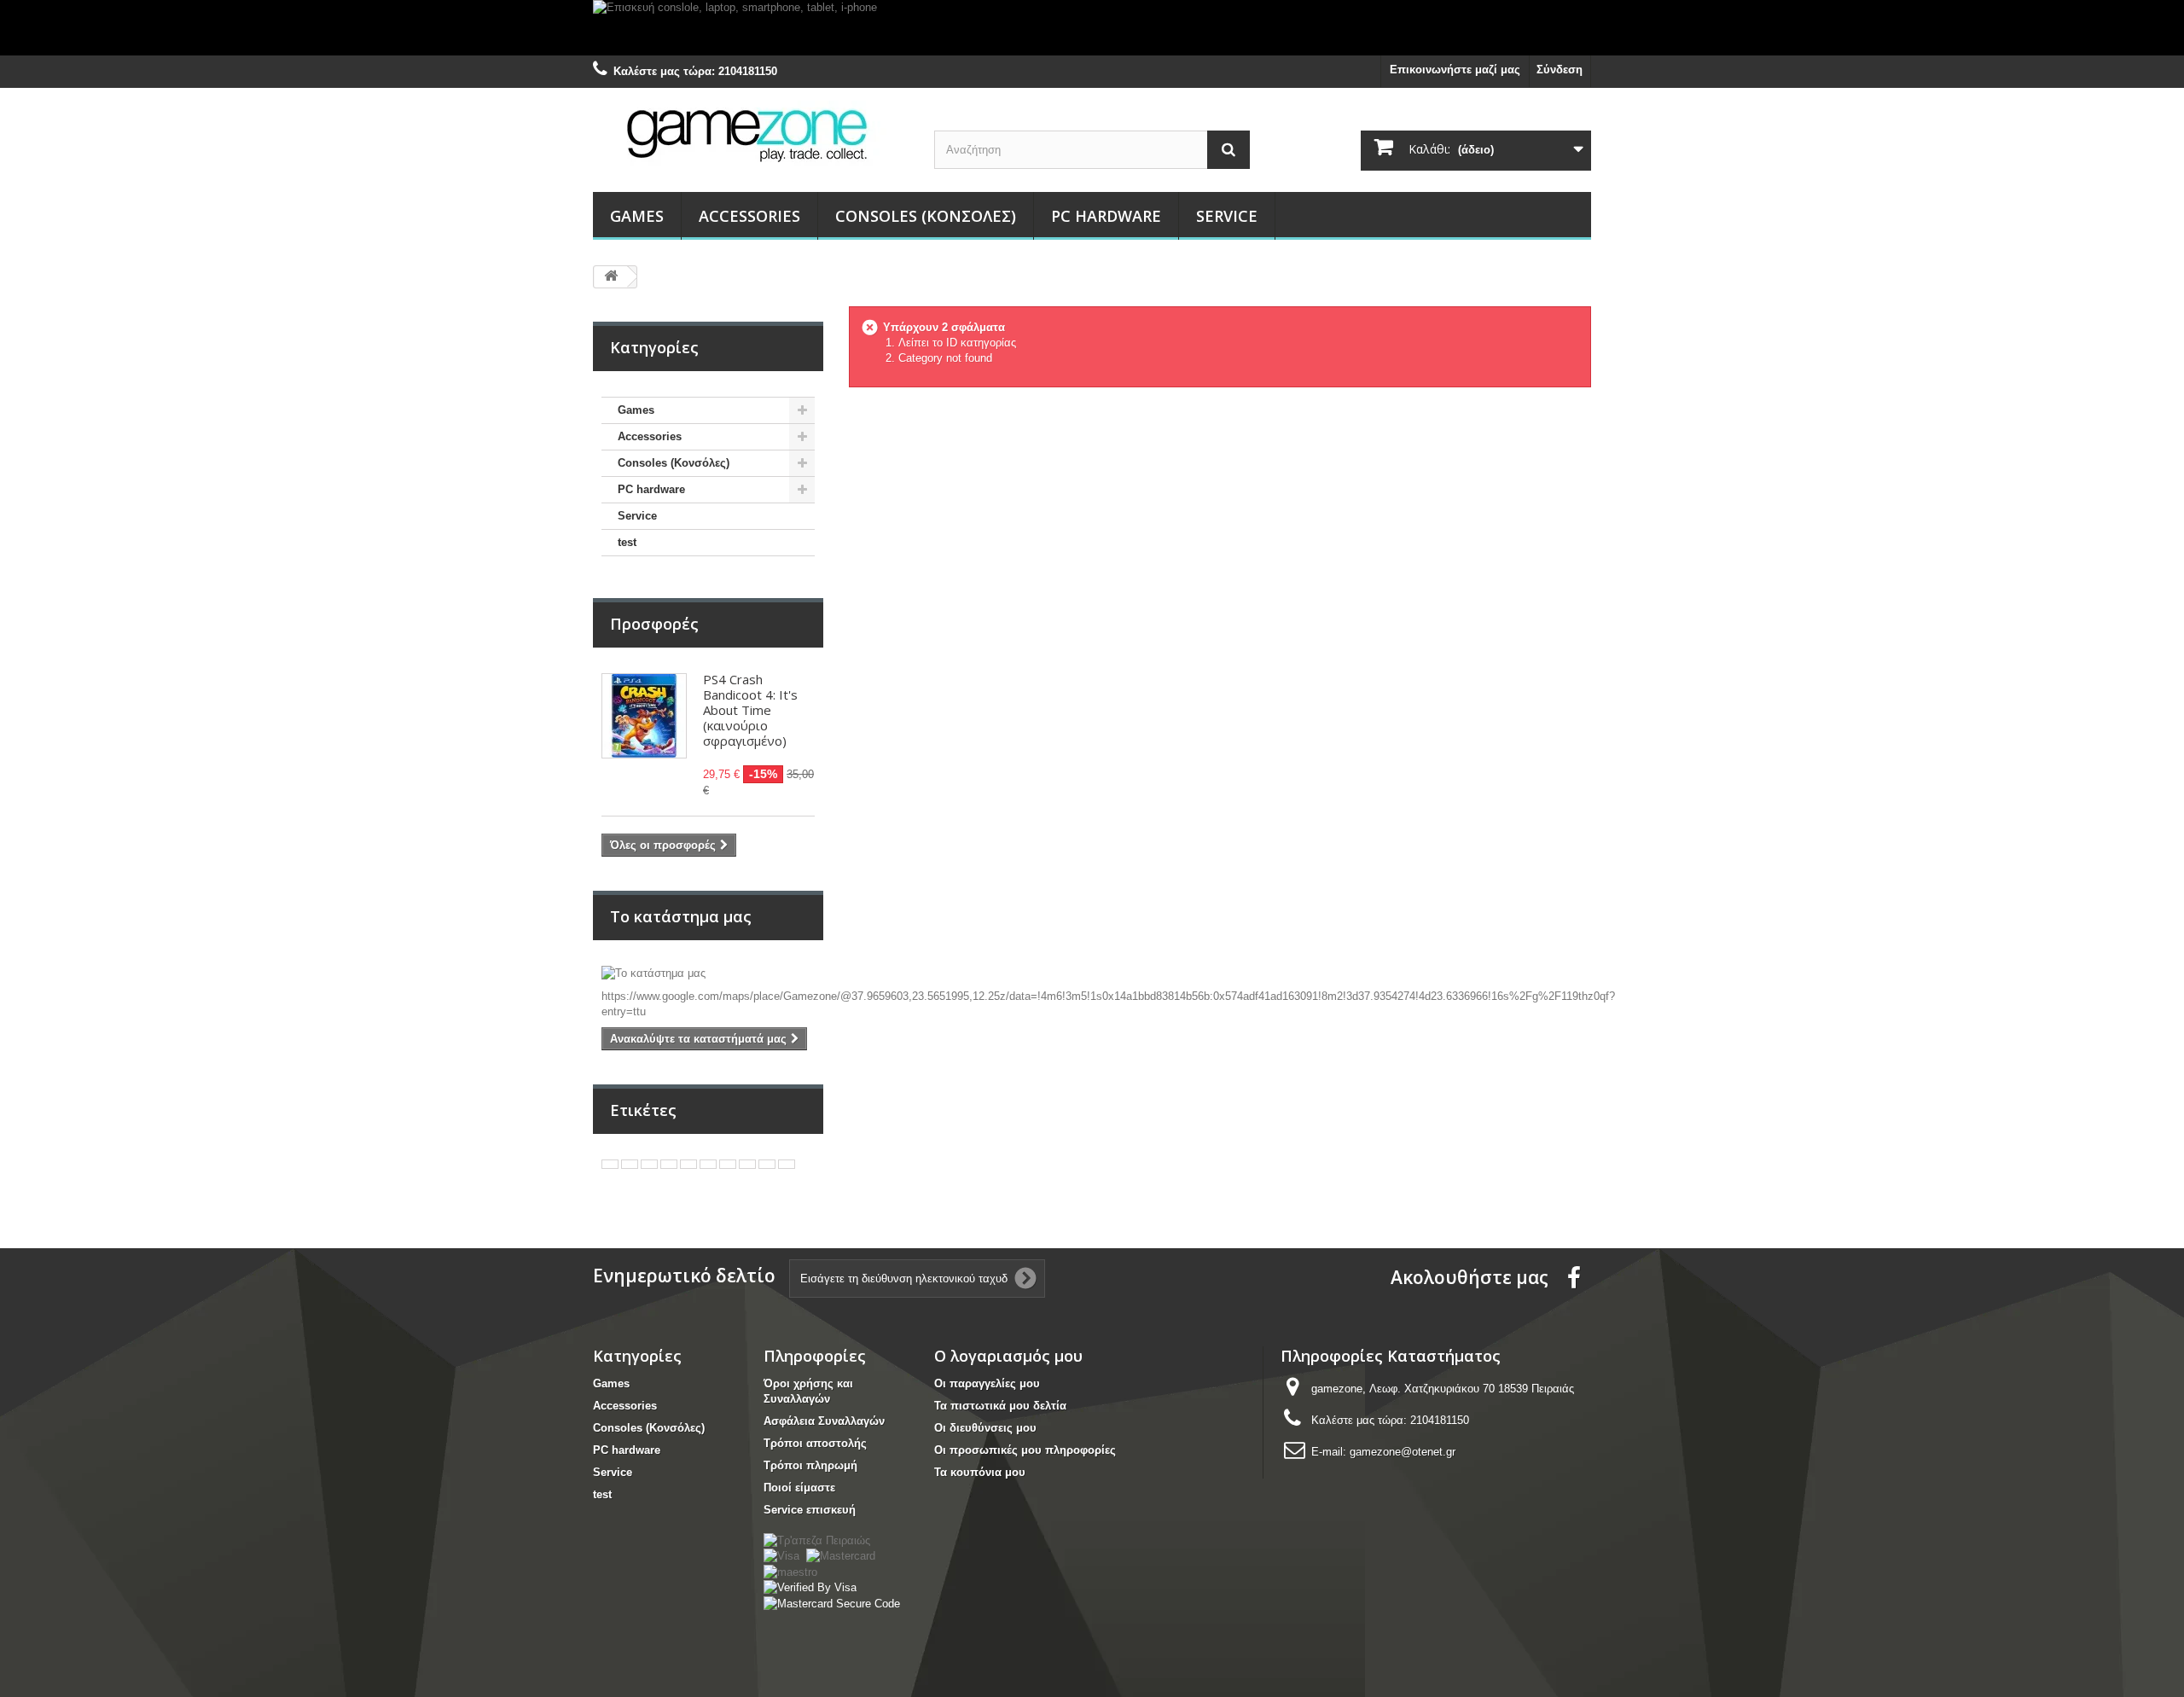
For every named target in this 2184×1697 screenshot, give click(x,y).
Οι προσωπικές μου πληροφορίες (1025, 1450)
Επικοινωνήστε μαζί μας (1455, 70)
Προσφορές (654, 624)
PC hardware (1106, 216)
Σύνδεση (1560, 70)
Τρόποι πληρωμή (810, 1465)
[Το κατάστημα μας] (708, 973)
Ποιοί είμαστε (799, 1488)
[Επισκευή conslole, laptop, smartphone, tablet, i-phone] (1092, 28)
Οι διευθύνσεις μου (985, 1428)
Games (637, 216)
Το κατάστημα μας (681, 916)
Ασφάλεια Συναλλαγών (824, 1421)
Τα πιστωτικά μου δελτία (1000, 1406)
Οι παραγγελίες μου (987, 1383)
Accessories (749, 216)
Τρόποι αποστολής (815, 1443)
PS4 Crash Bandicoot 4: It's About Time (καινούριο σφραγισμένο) (750, 710)
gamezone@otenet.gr (1403, 1452)
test (627, 542)
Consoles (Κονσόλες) (926, 216)
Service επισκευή (810, 1510)
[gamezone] (751, 134)
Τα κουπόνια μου (980, 1472)
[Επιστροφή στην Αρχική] (611, 277)
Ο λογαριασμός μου (1008, 1356)
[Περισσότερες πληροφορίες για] (610, 1164)
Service (1227, 216)
